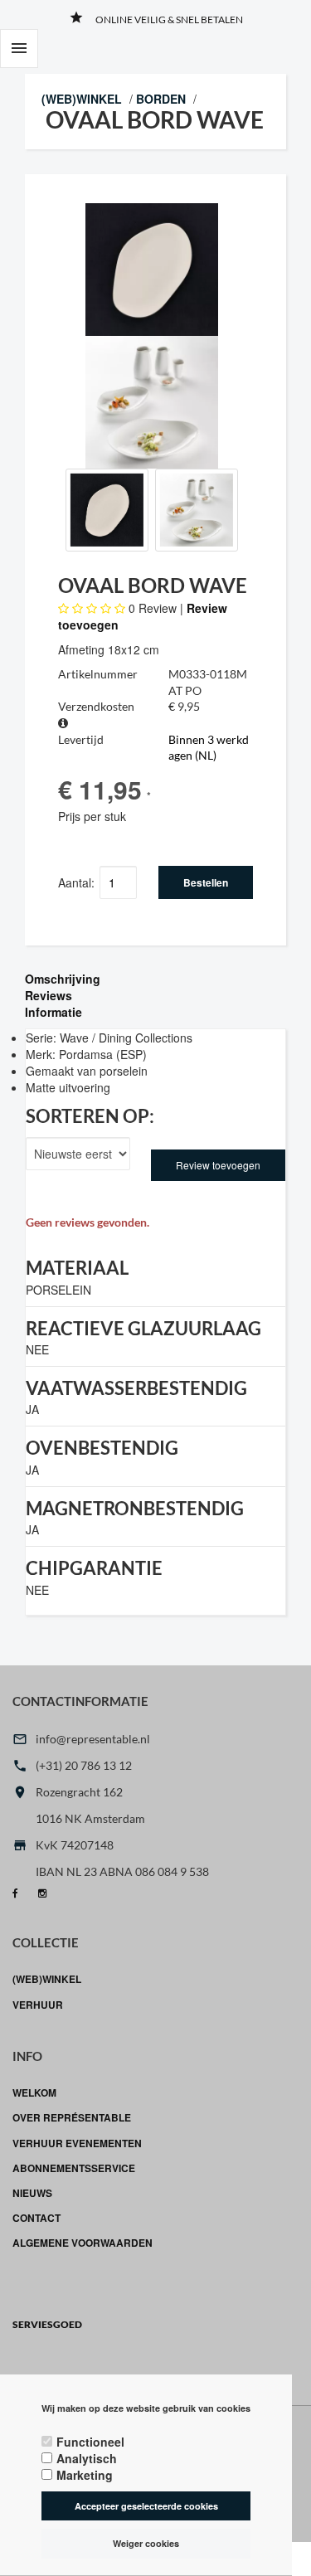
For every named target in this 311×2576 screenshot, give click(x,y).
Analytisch (87, 2458)
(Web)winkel (82, 99)
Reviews (49, 995)
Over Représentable (72, 2117)
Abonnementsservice (74, 2168)
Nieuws (32, 2193)
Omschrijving (63, 979)
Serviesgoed (47, 2324)
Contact (36, 2218)
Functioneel (90, 2442)
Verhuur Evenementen (77, 2143)
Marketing (85, 2475)
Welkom (34, 2092)
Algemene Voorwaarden (83, 2243)
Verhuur (38, 2005)
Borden (161, 99)
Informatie (53, 1012)
